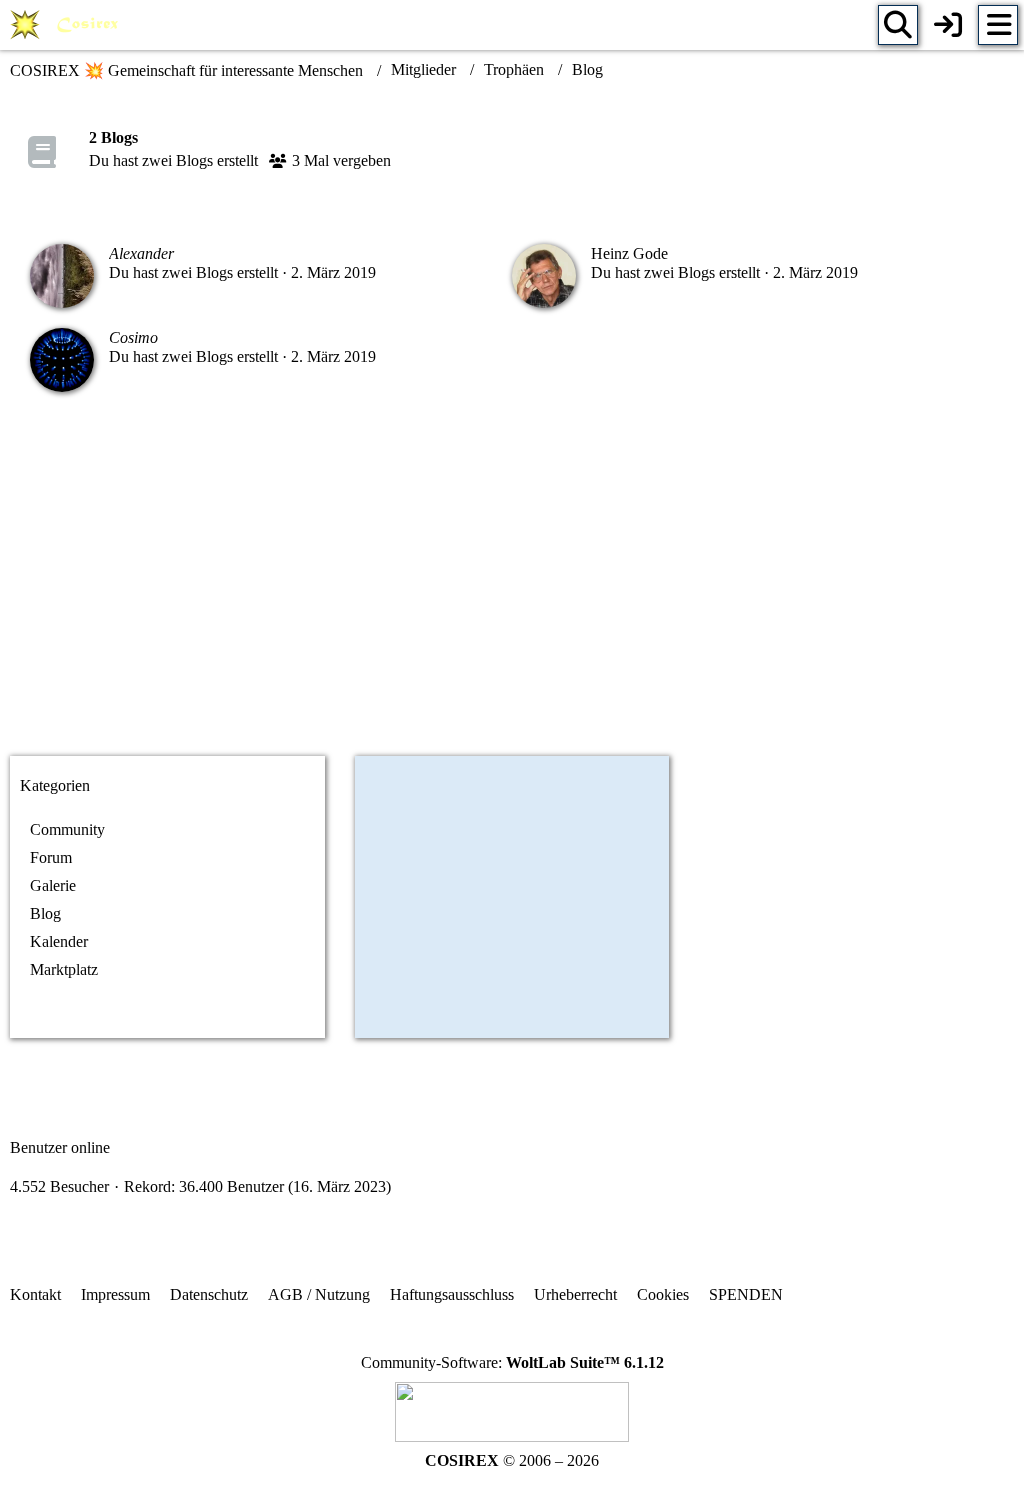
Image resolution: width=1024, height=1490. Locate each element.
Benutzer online (60, 1147)
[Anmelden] (948, 25)
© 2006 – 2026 (512, 1460)
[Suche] (898, 25)
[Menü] (998, 25)
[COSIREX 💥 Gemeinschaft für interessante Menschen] (67, 25)
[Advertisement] (512, 582)
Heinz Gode (629, 253)
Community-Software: (512, 1362)
